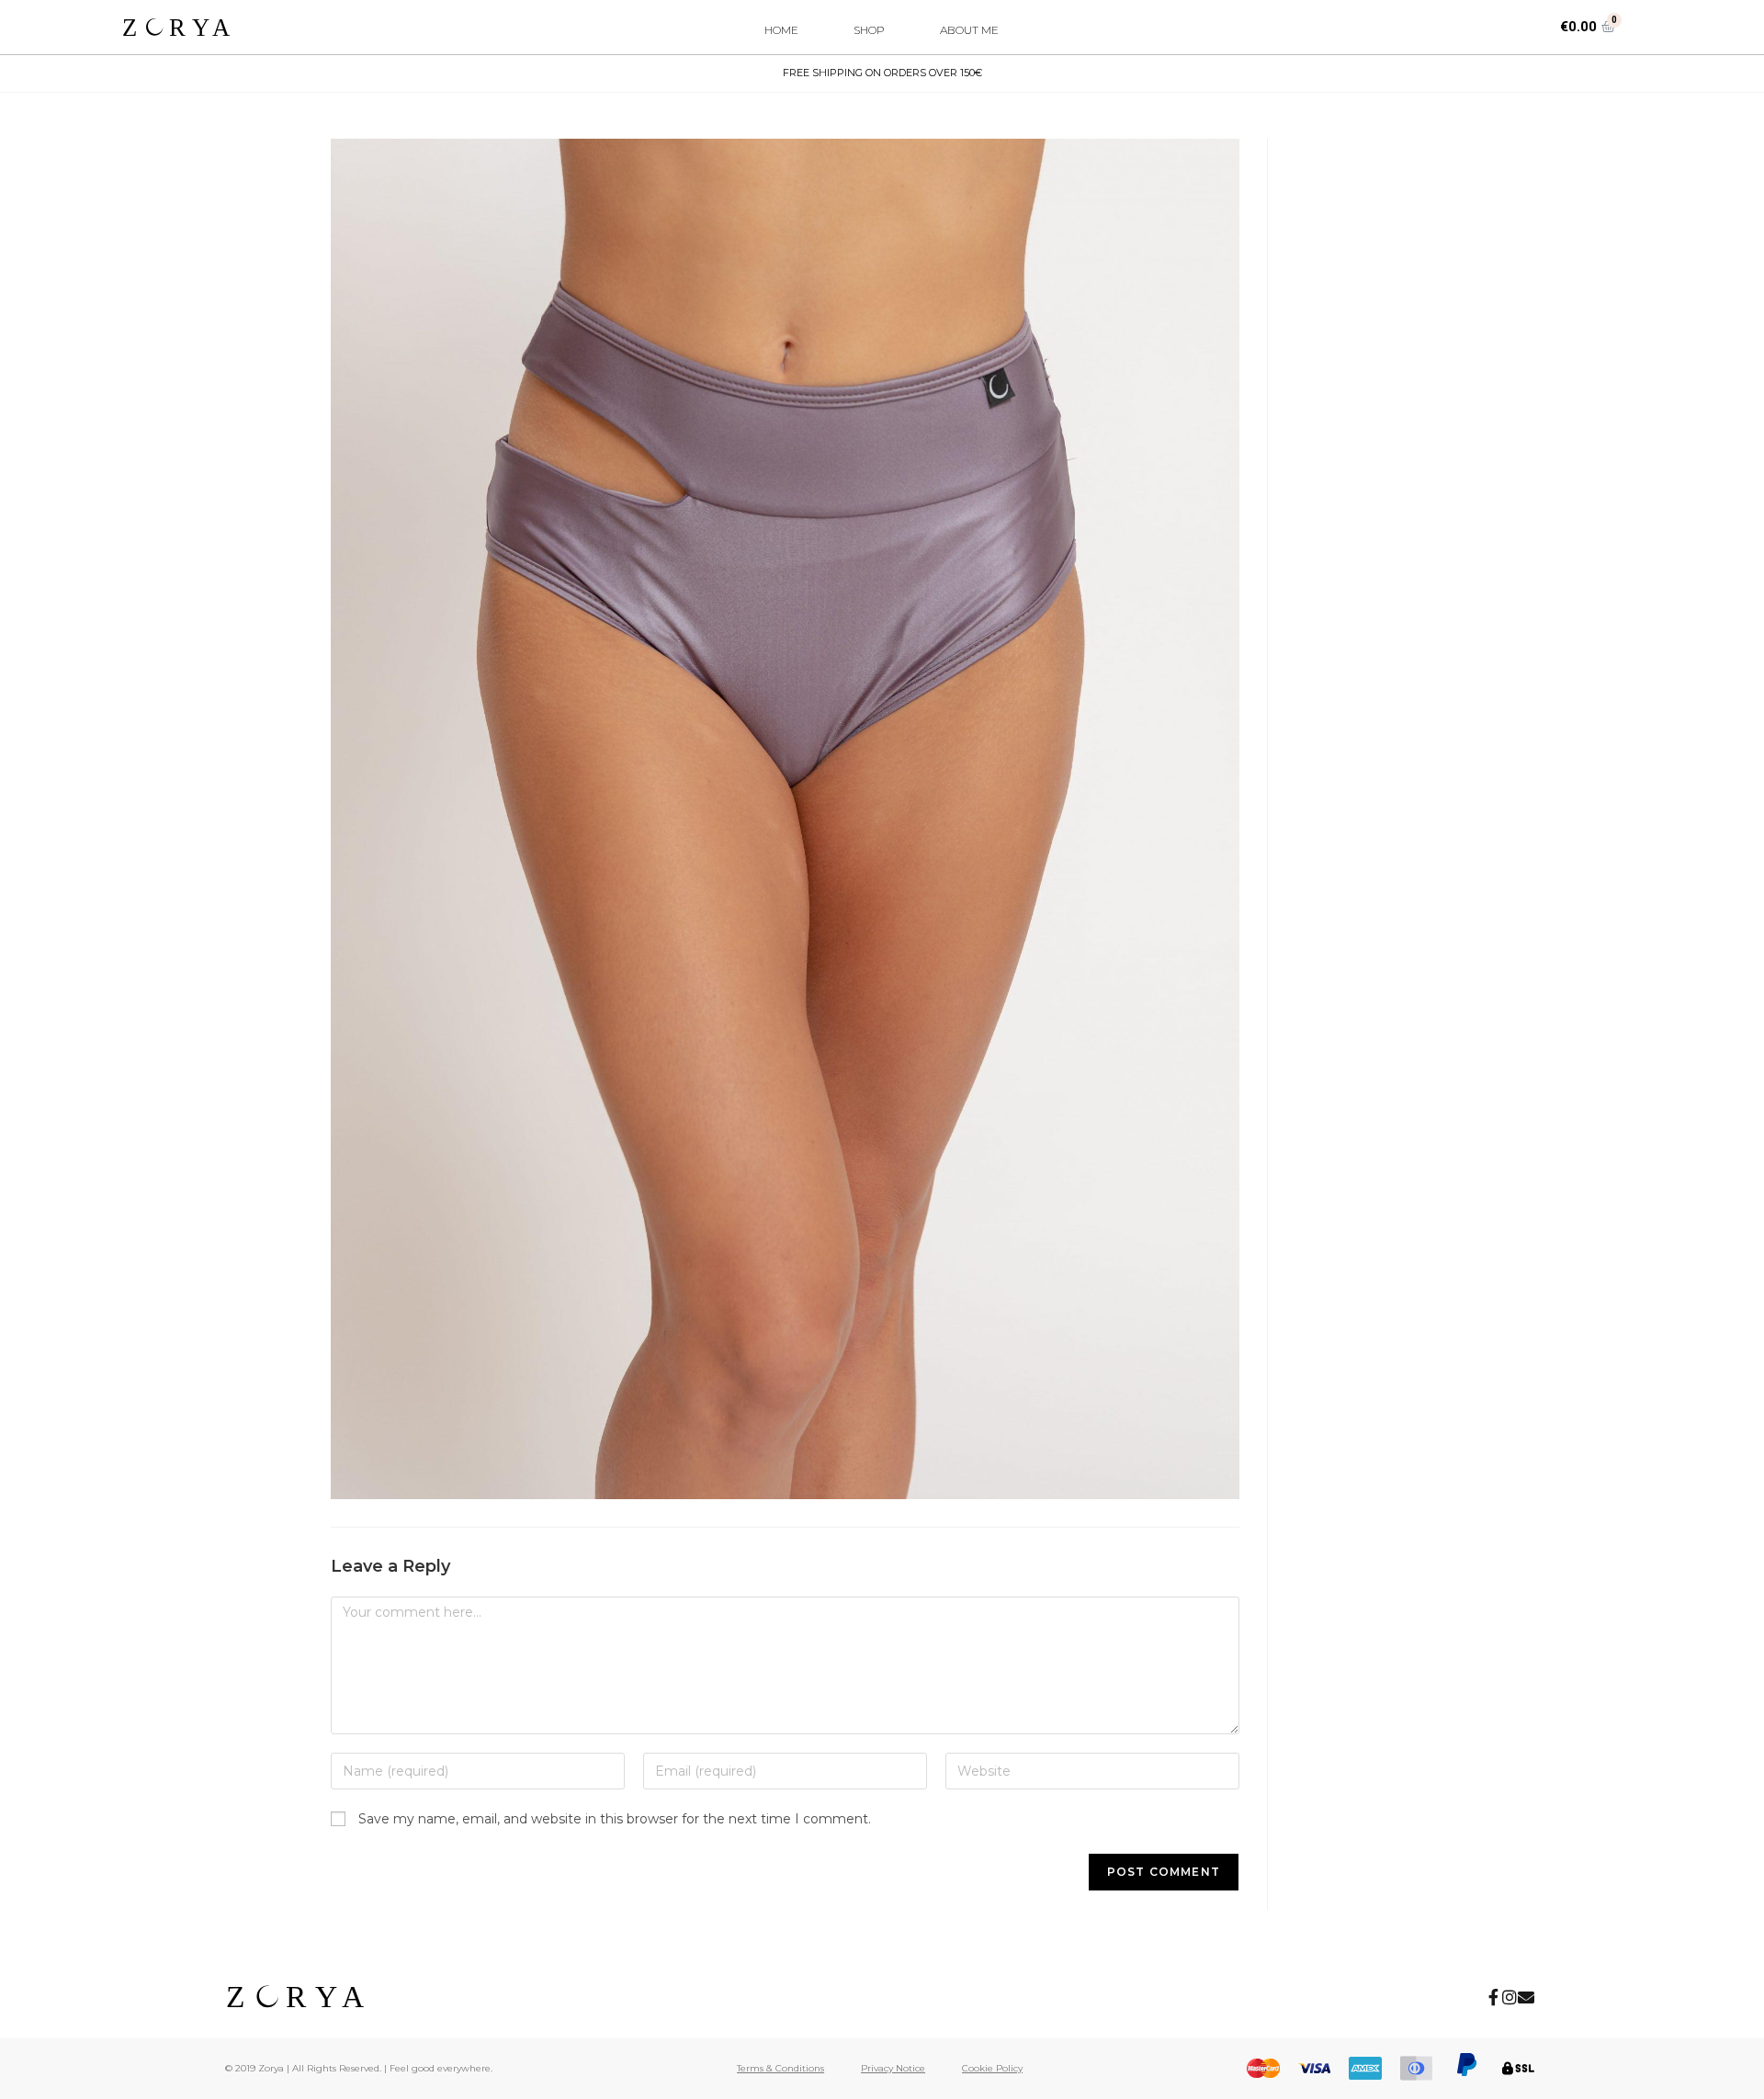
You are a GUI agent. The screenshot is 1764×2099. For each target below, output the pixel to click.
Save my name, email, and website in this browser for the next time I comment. (615, 1819)
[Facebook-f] (1493, 1997)
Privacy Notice (893, 2068)
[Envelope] (1526, 1997)
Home (781, 30)
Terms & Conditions (780, 2068)
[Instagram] (1510, 1997)
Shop (869, 30)
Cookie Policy (992, 2068)
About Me (969, 30)
